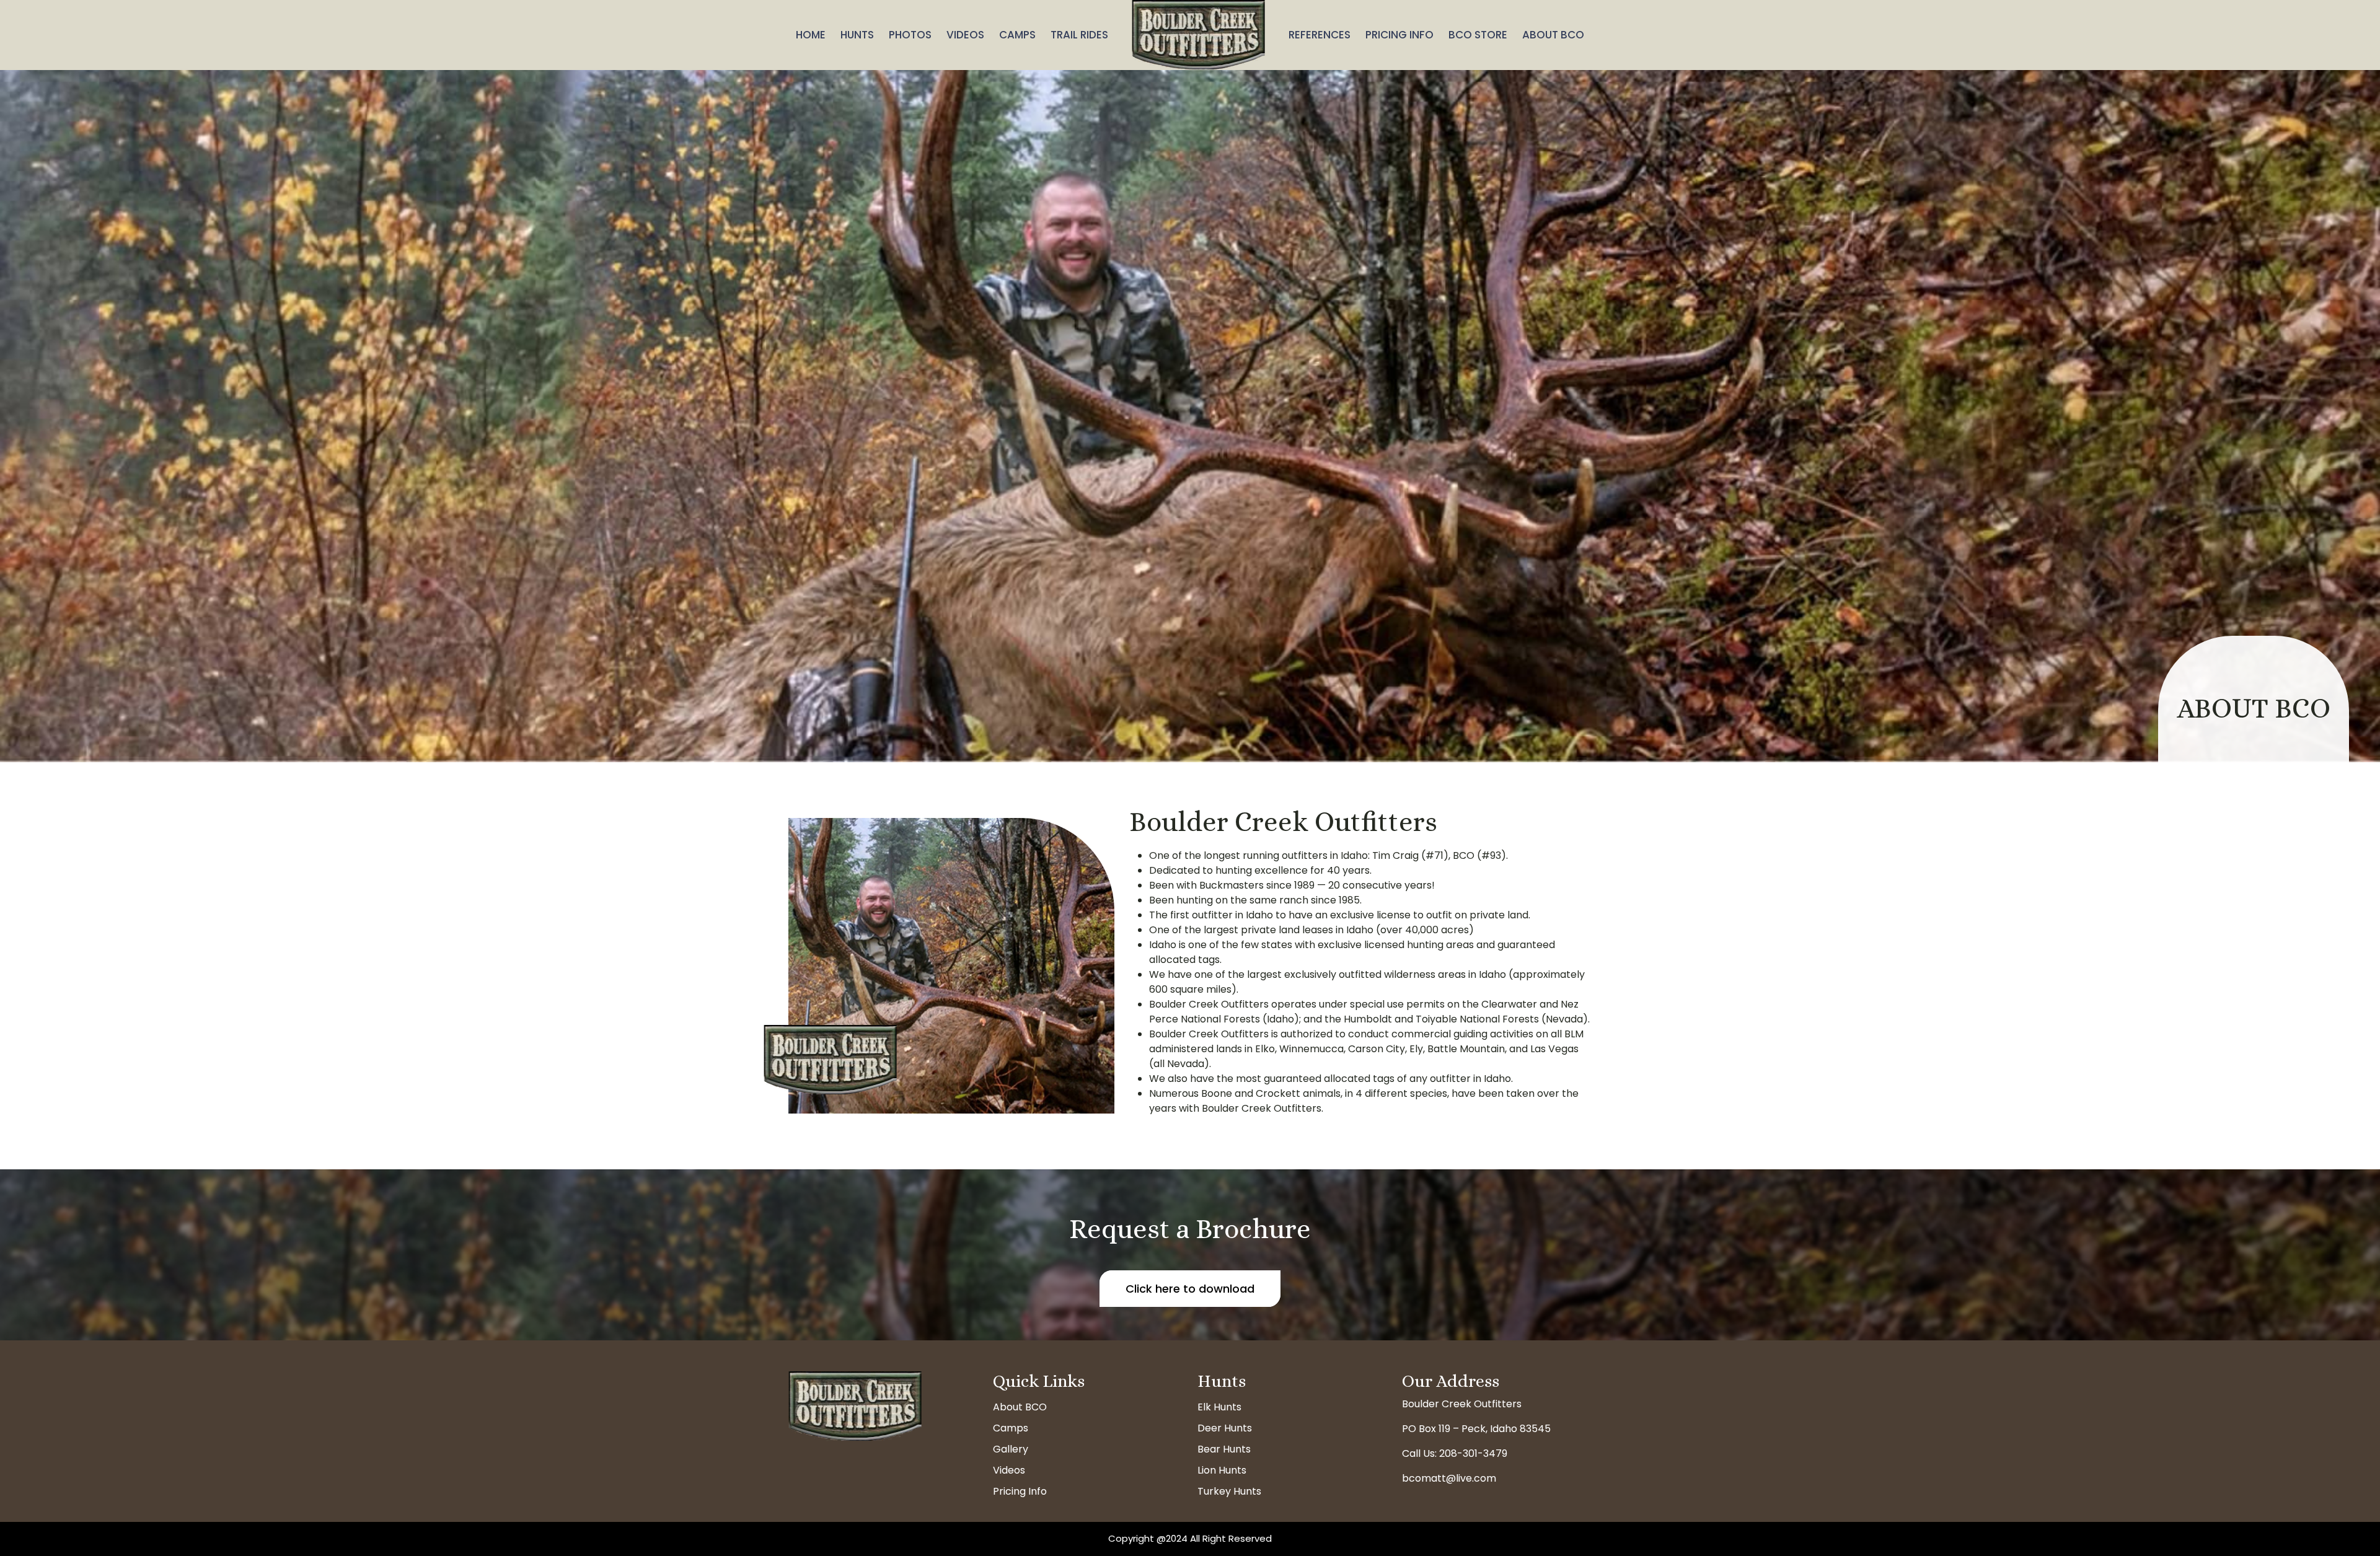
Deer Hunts (1225, 1428)
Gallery (1011, 1449)
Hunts (857, 35)
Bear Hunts (1224, 1449)
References (1320, 35)
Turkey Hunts (1229, 1491)
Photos (910, 35)
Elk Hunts (1219, 1407)
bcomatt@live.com (1449, 1478)
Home (811, 35)
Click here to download (1190, 1289)
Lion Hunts (1222, 1470)
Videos (965, 35)
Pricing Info (1399, 35)
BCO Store (1478, 35)
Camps (1017, 35)
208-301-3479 (1473, 1453)
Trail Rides (1079, 35)
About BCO (1553, 35)
